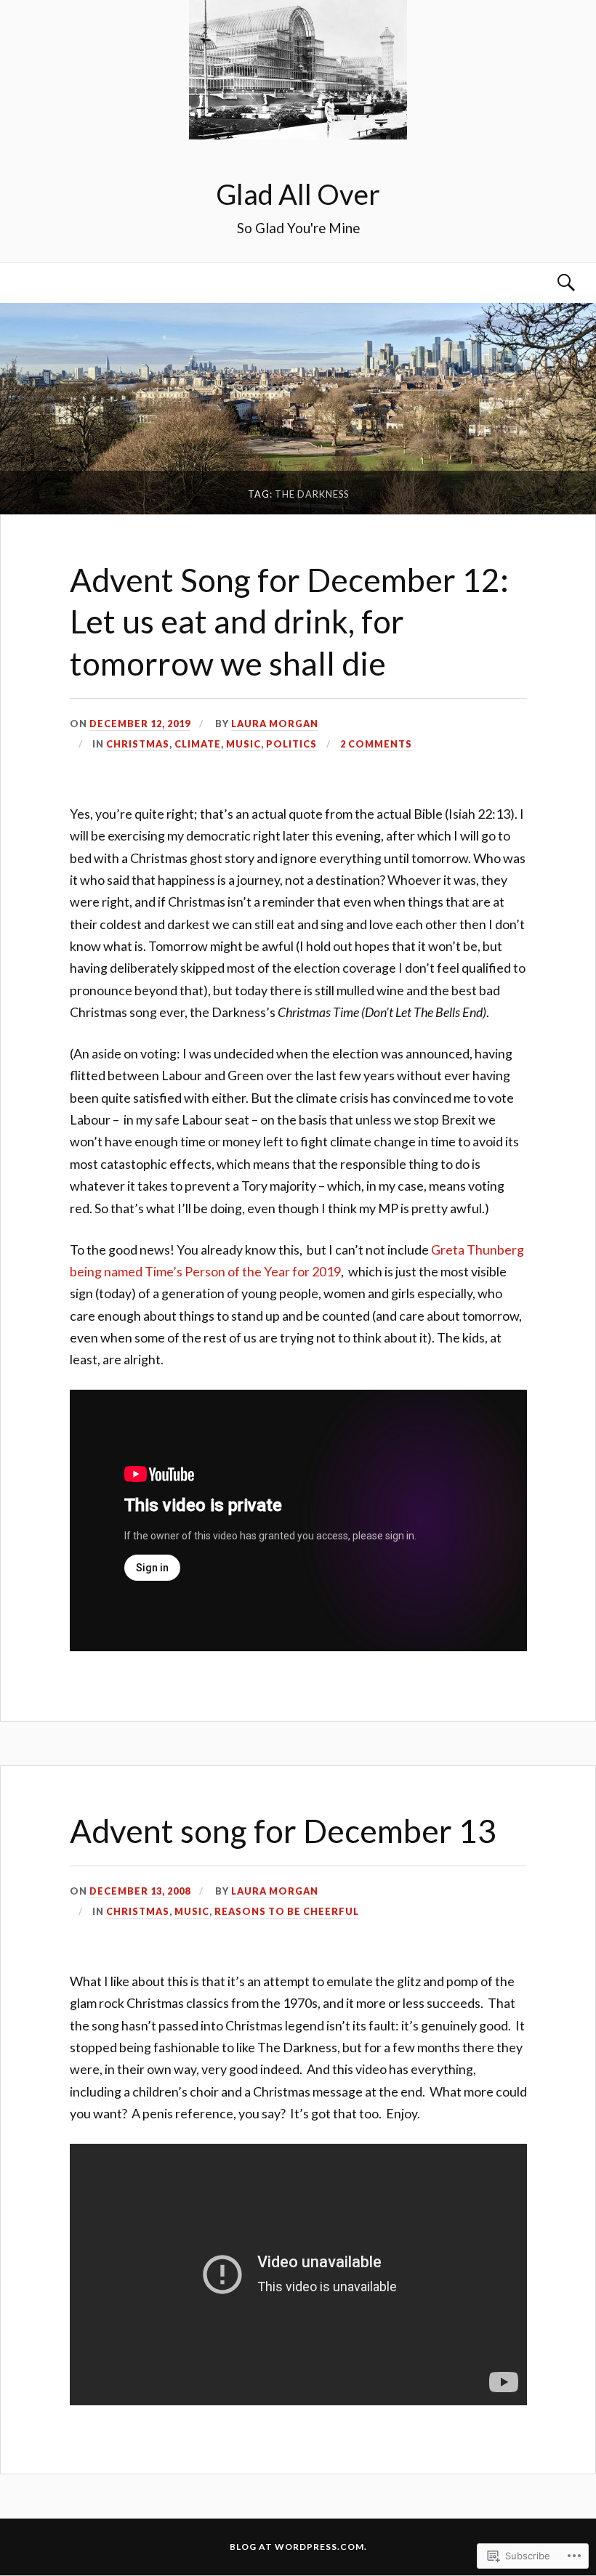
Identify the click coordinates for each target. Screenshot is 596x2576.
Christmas (138, 744)
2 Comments (376, 744)
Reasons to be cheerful (287, 1911)
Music (243, 744)
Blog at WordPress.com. (298, 2547)
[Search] (552, 283)
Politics (291, 744)
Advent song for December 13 (283, 1830)
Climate (198, 744)
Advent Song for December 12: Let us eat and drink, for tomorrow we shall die (289, 621)
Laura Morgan (275, 724)
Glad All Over (298, 194)
